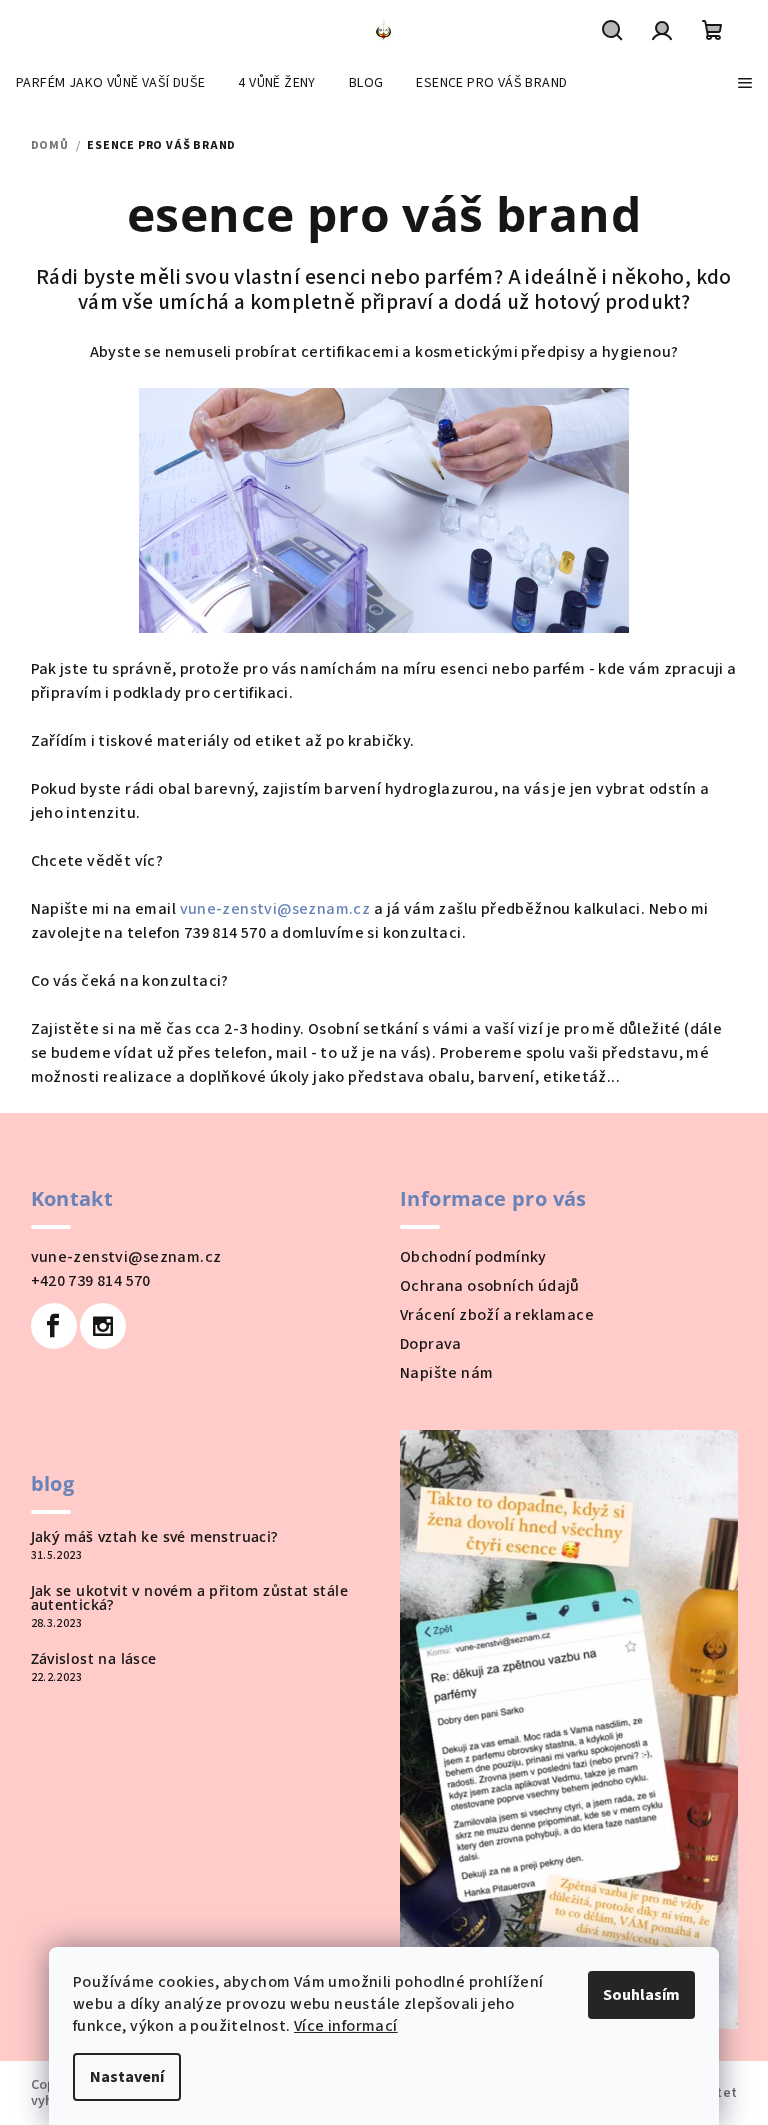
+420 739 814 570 (91, 1281)
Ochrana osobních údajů (490, 1286)
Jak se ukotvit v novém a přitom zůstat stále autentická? (190, 1598)
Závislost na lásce (94, 1659)
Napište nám (446, 1373)
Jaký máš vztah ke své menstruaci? (154, 1537)
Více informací (346, 2026)
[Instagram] (103, 1326)
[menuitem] (110, 83)
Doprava (431, 1344)
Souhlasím (641, 1995)
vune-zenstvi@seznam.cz (275, 909)
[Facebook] (54, 1326)
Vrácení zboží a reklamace (497, 1315)
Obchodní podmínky (473, 1257)
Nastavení (127, 2077)
